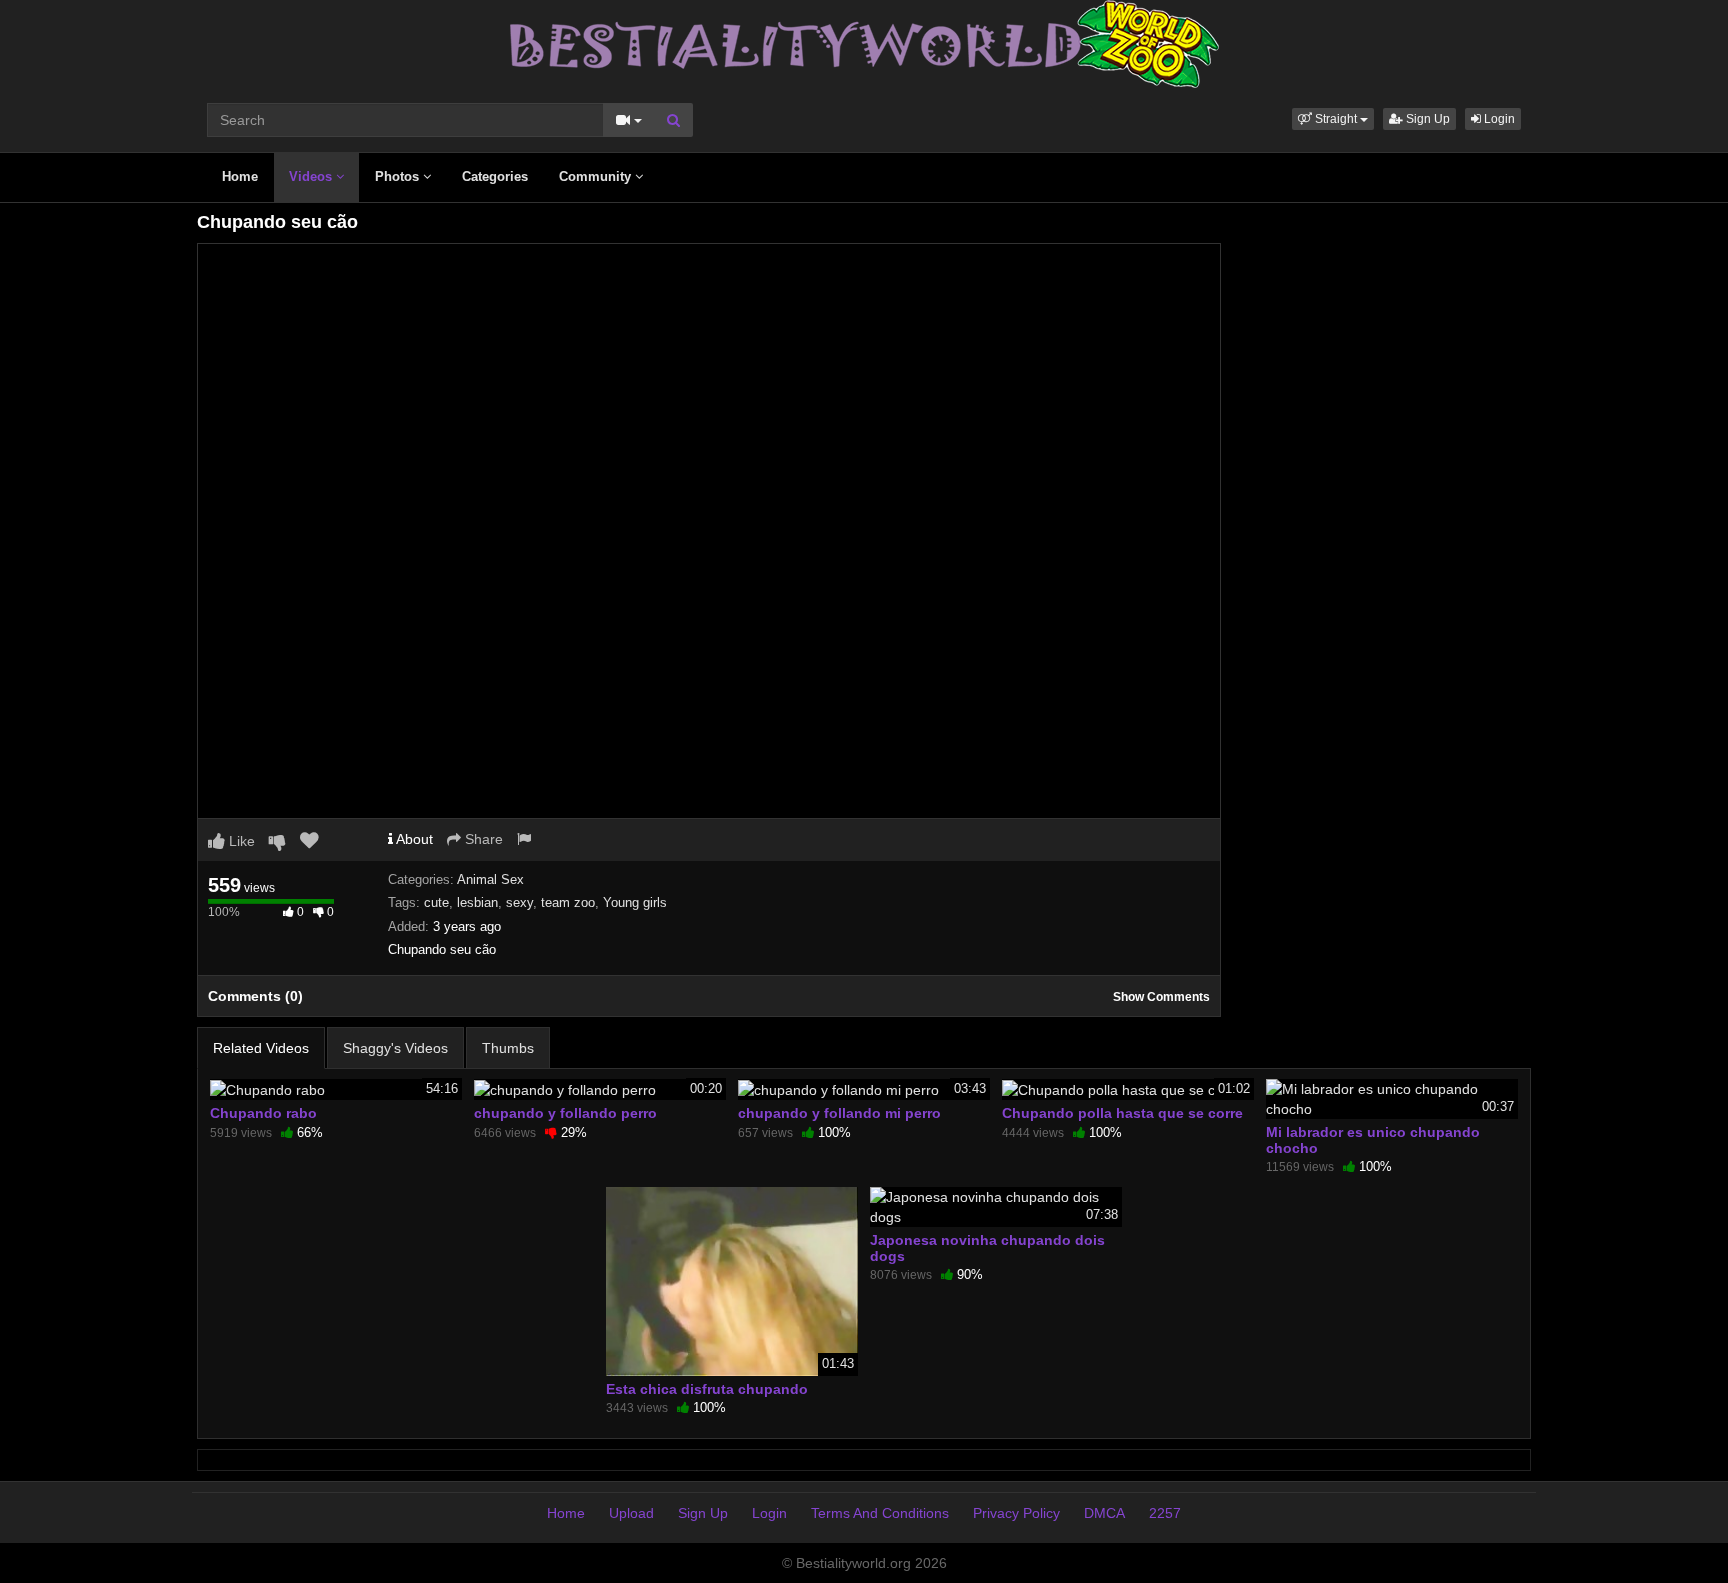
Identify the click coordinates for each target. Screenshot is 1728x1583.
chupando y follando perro (565, 1113)
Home (240, 176)
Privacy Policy (1016, 1513)
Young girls (635, 902)
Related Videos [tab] (261, 1048)
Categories (495, 176)
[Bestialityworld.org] (864, 43)
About (413, 839)
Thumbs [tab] (508, 1048)
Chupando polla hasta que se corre (1122, 1113)
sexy (519, 902)
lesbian (477, 902)
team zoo (568, 902)
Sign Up (1426, 119)
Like (240, 841)
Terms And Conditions (880, 1513)
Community (597, 176)
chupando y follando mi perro (839, 1113)
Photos (399, 176)
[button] (1333, 119)
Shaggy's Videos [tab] (395, 1048)
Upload (631, 1513)
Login (1498, 119)
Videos (312, 176)
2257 (1165, 1513)
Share (482, 839)
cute (436, 902)
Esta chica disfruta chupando (707, 1389)
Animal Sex (490, 879)
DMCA (1104, 1513)
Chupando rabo (263, 1113)
